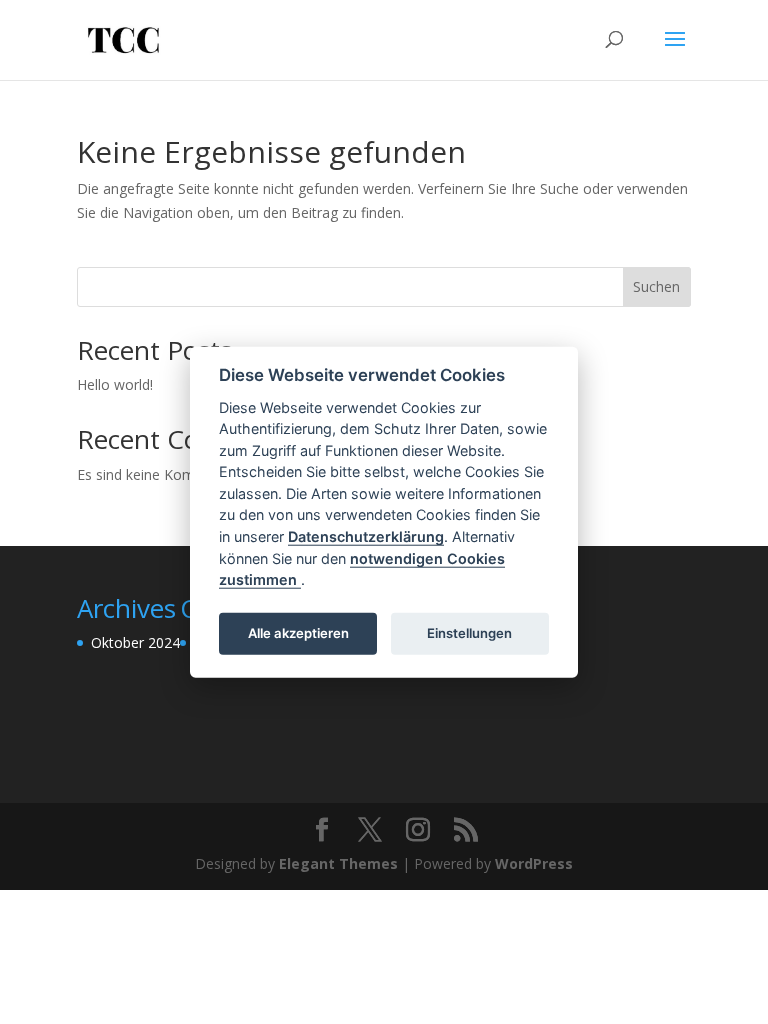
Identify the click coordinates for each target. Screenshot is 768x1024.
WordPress (534, 863)
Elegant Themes (338, 863)
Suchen (656, 286)
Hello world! (115, 384)
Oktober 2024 (135, 642)
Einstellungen (469, 633)
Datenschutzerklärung (366, 536)
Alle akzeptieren (298, 633)
